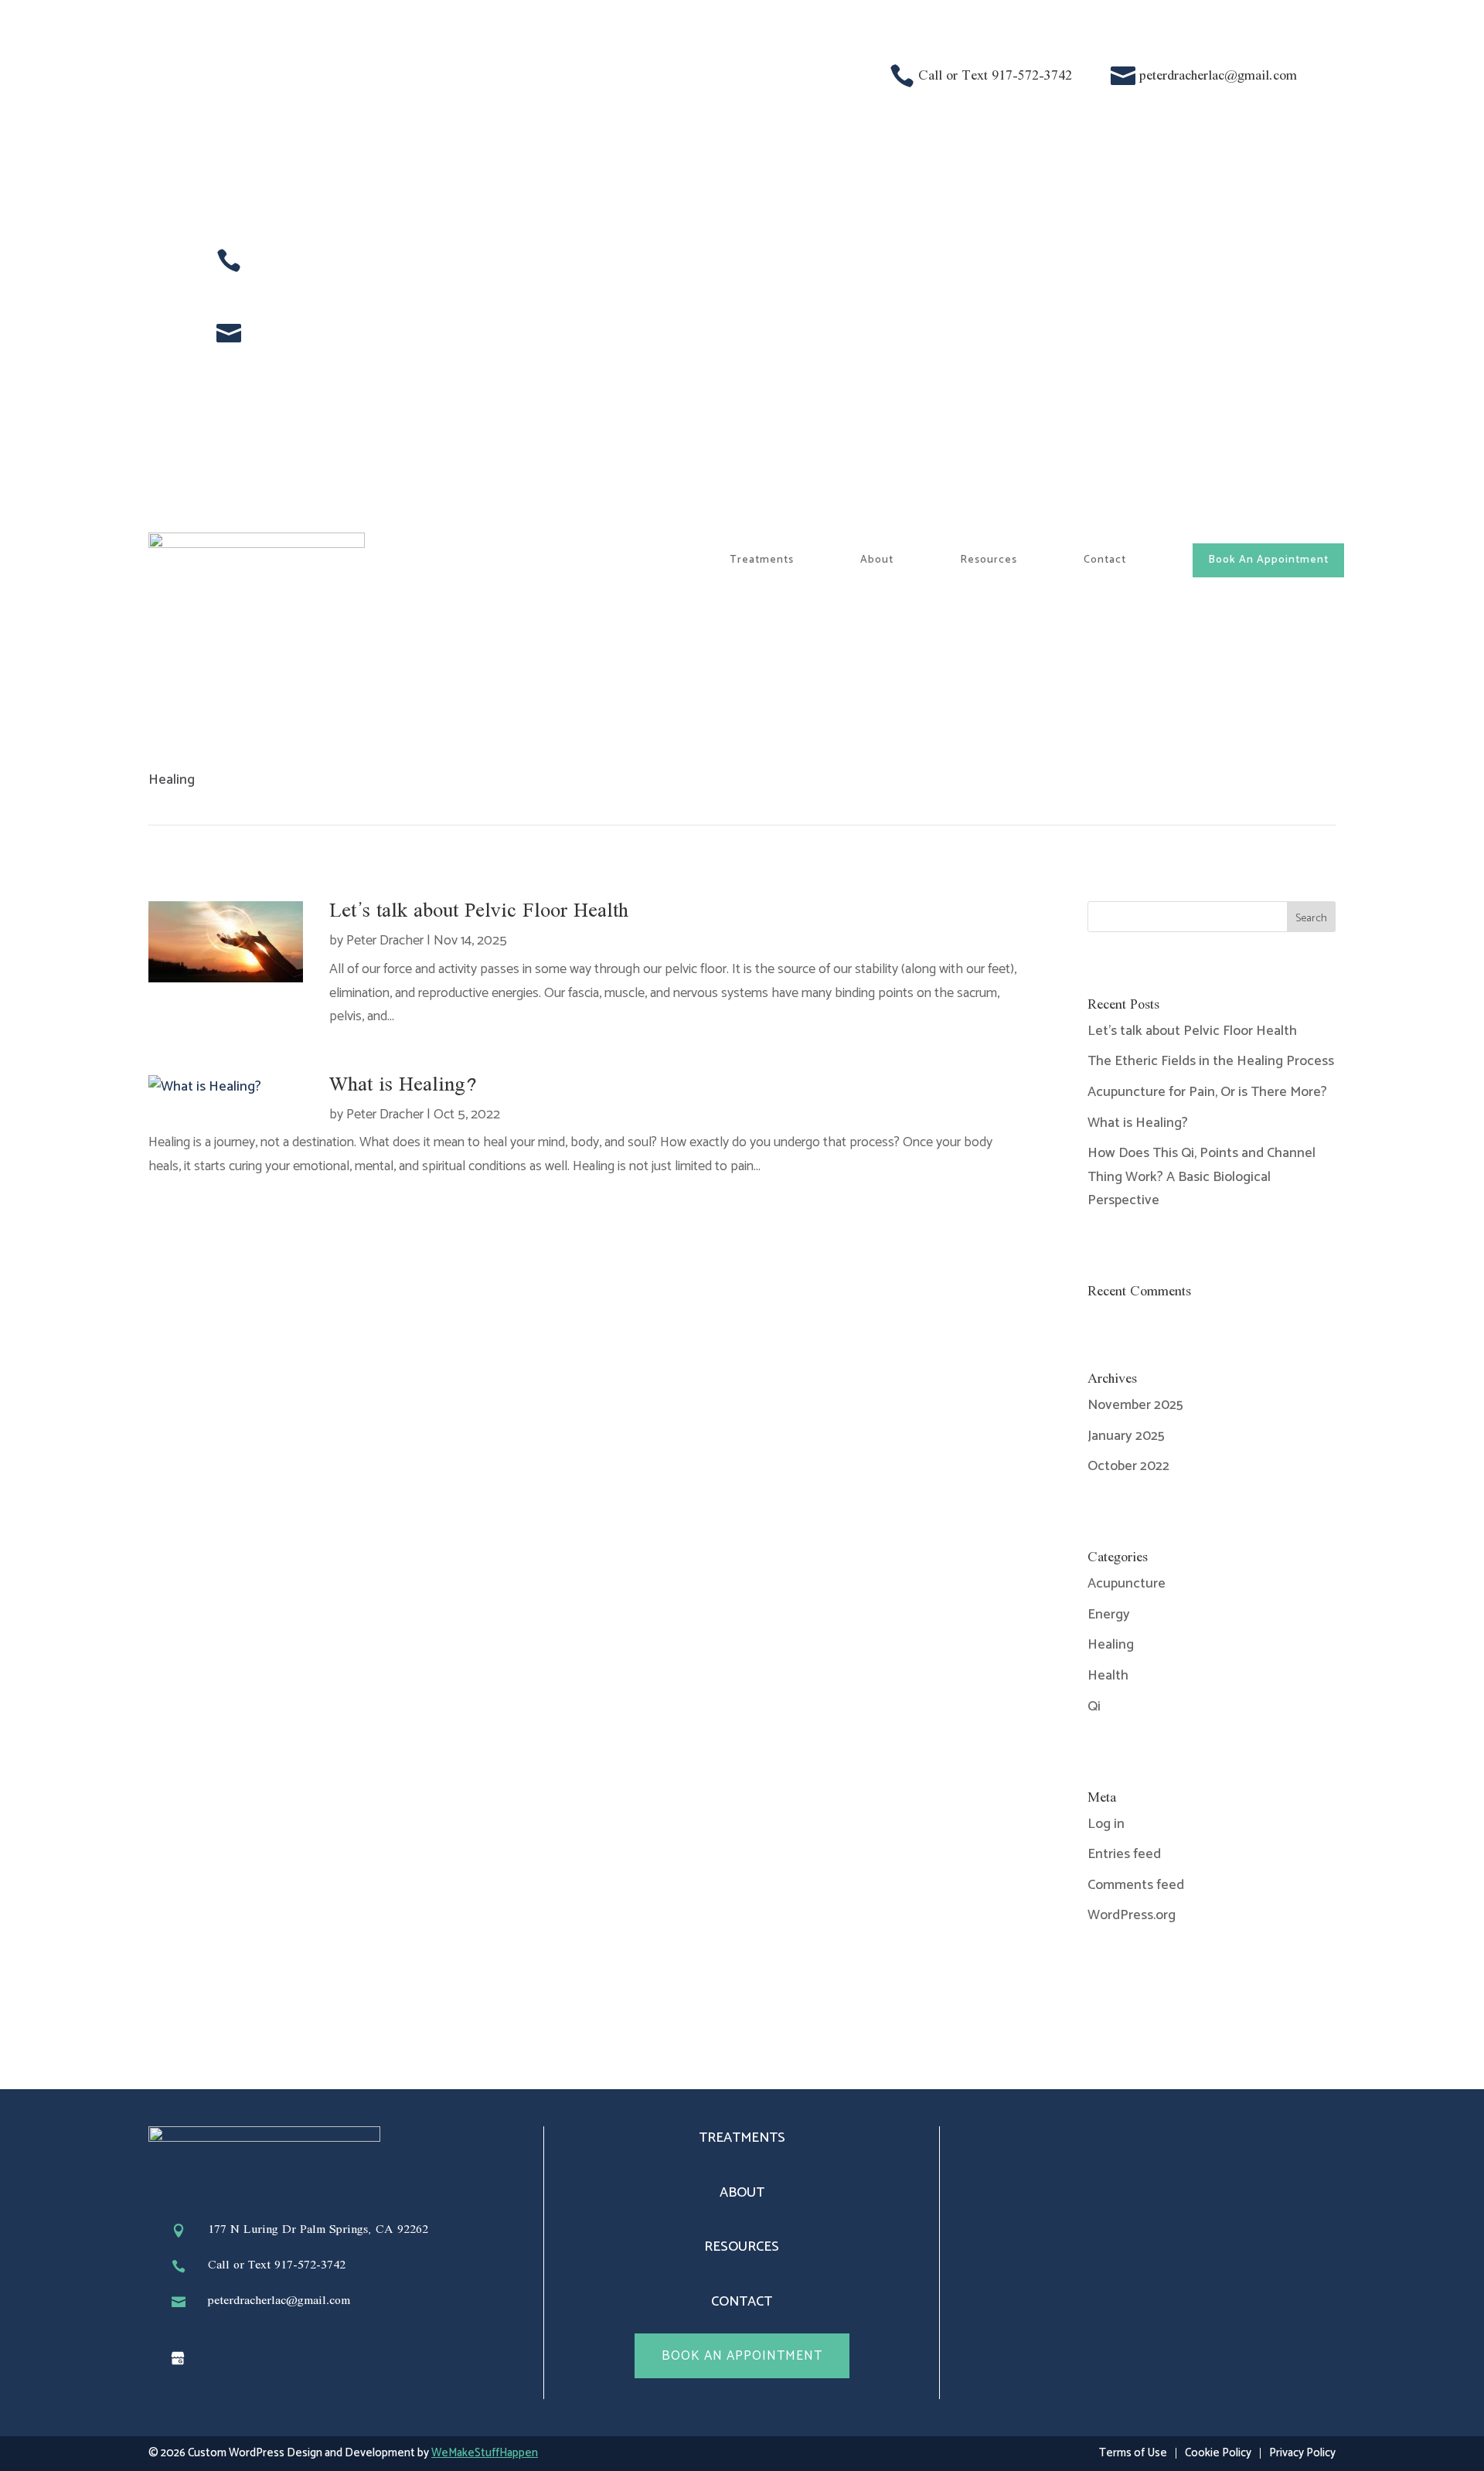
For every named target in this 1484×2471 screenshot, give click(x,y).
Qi (1094, 1707)
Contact (1105, 560)
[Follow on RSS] (178, 2358)
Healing (1111, 1645)
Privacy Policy (1302, 2453)
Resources (989, 560)
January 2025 (1126, 1436)
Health (1108, 1676)
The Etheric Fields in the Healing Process (1211, 1061)
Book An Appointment (1268, 560)
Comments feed (1136, 1885)
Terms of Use (1133, 2453)
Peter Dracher (385, 941)
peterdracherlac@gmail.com (1218, 76)
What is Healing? (403, 1085)
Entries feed (1124, 1854)
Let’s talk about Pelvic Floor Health (479, 911)
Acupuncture (1127, 1584)
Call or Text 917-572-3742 (995, 76)
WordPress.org (1132, 1915)
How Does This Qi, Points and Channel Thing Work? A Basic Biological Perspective (1201, 1177)
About (877, 560)
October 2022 (1128, 1466)
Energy (1109, 1615)
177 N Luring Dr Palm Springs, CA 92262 (318, 2230)
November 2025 (1135, 1405)
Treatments (762, 560)
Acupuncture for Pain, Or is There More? (1207, 1092)
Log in (1106, 1824)
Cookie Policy (1218, 2453)
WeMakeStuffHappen (485, 2453)
